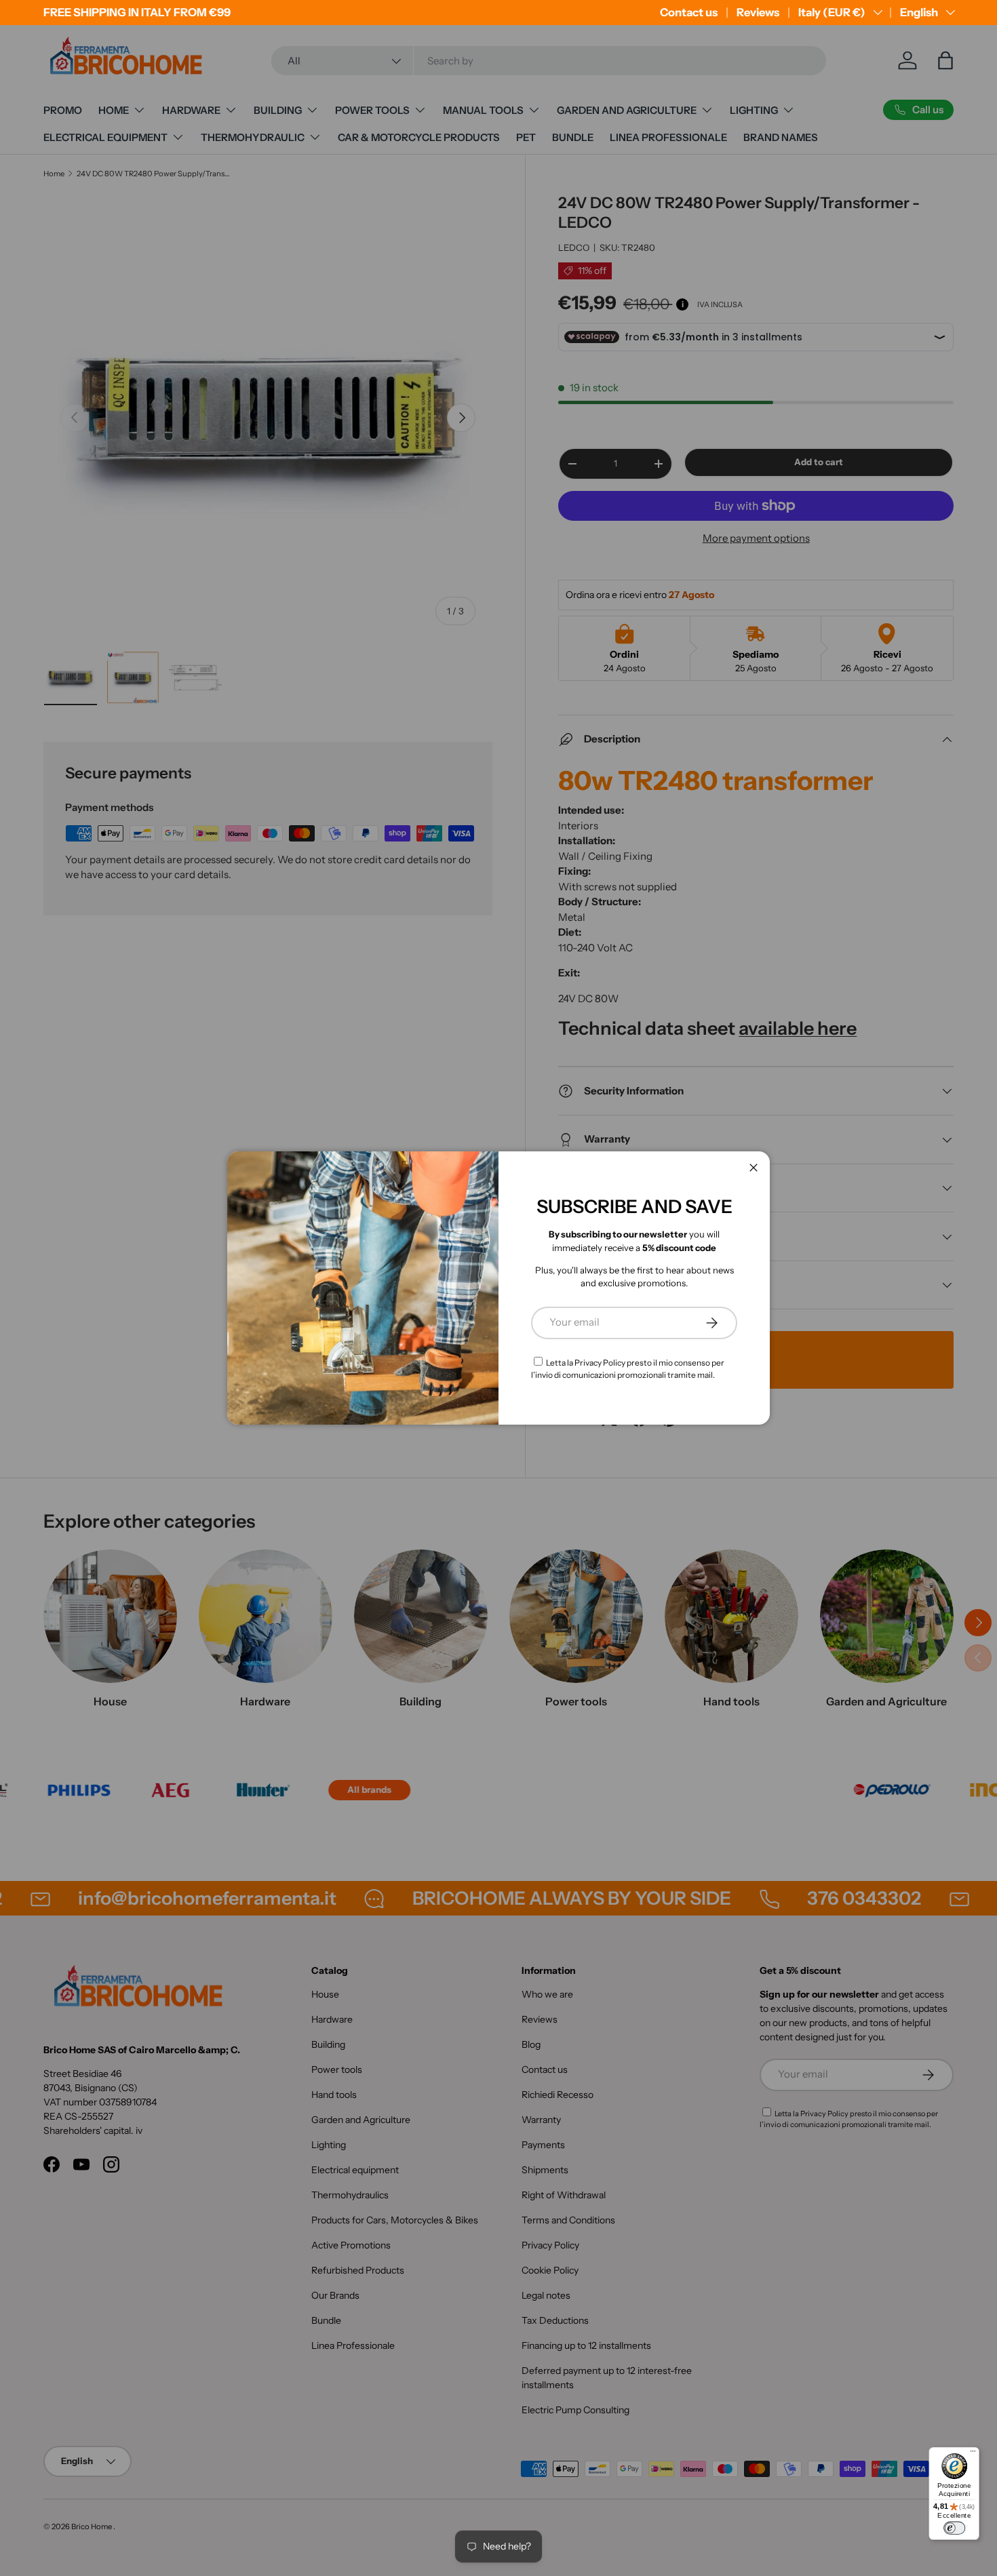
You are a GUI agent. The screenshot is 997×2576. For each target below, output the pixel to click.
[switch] (954, 2528)
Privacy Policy (600, 1363)
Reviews (758, 12)
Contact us (689, 12)
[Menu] (973, 2454)
